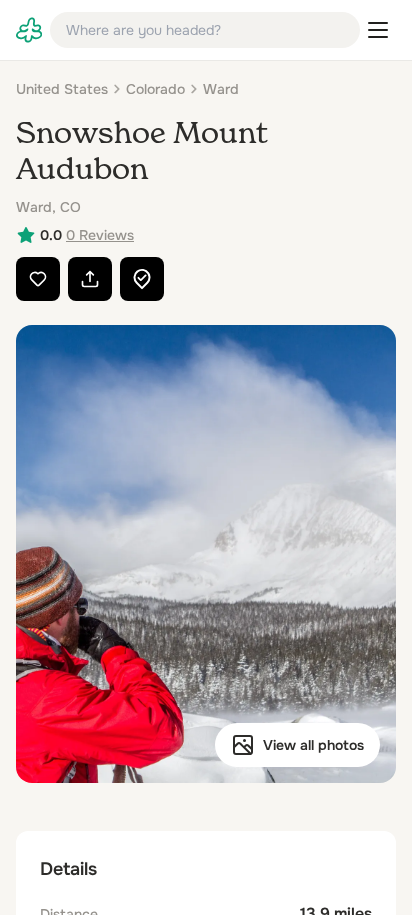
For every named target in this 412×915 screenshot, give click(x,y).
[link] (29, 30)
